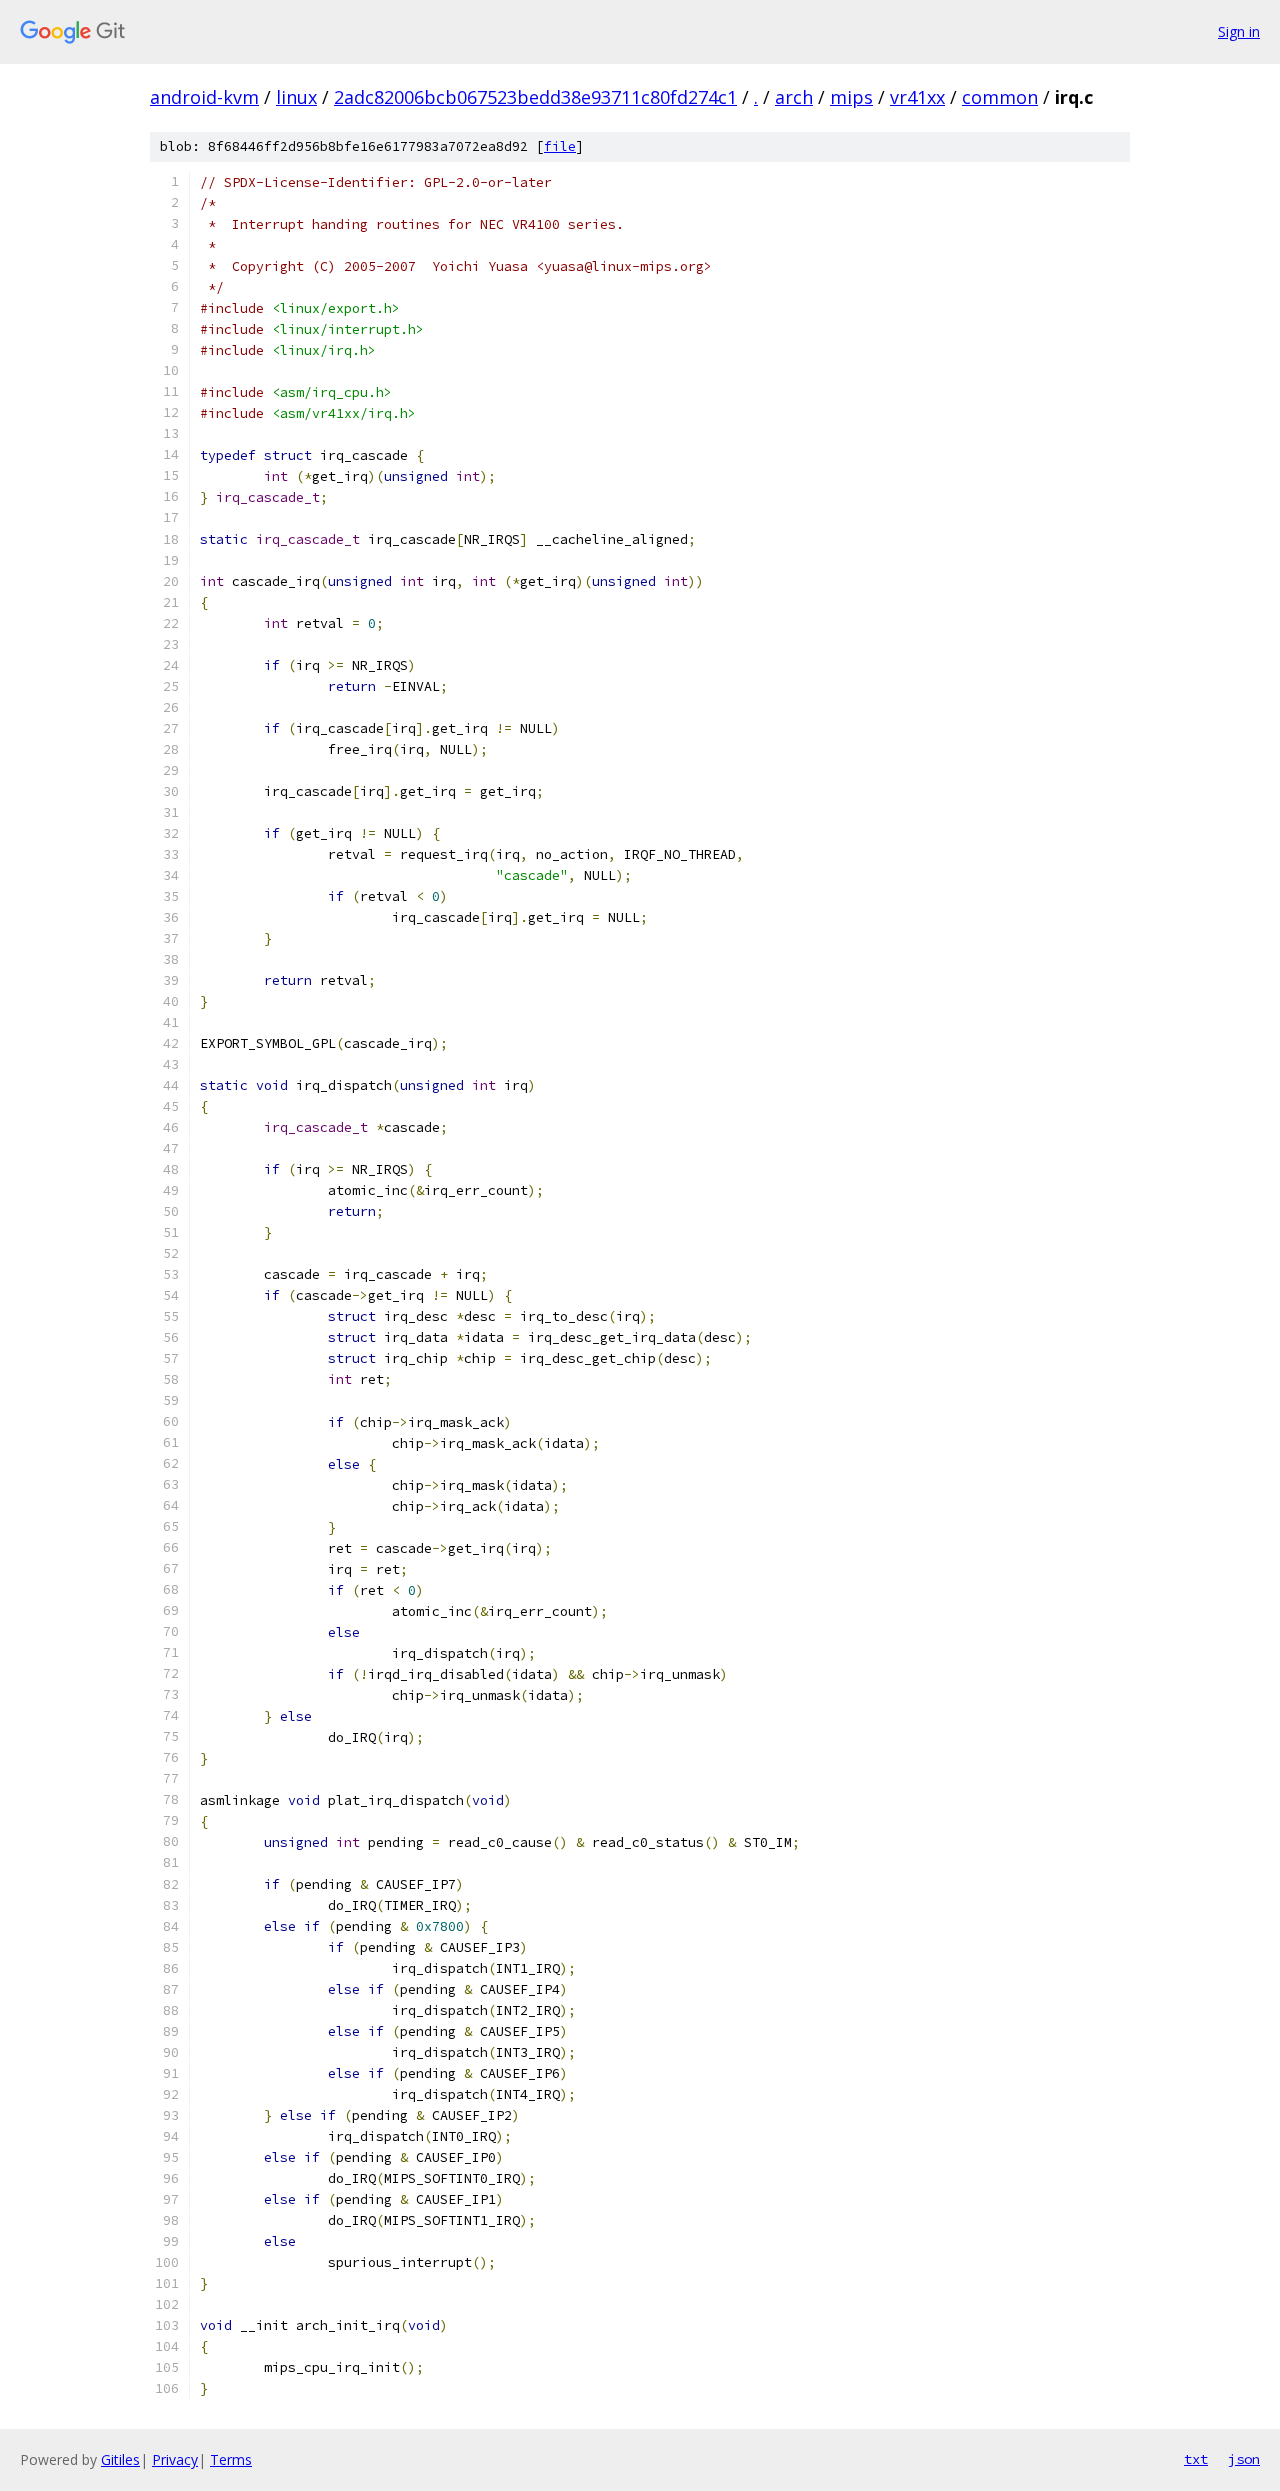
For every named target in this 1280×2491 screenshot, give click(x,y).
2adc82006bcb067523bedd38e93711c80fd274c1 (535, 97)
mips (851, 97)
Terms (231, 2459)
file (560, 146)
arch (794, 97)
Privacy (175, 2459)
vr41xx (917, 97)
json (1244, 2459)
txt (1196, 2459)
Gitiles (120, 2459)
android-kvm (204, 97)
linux (296, 97)
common (1000, 97)
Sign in (1239, 31)
